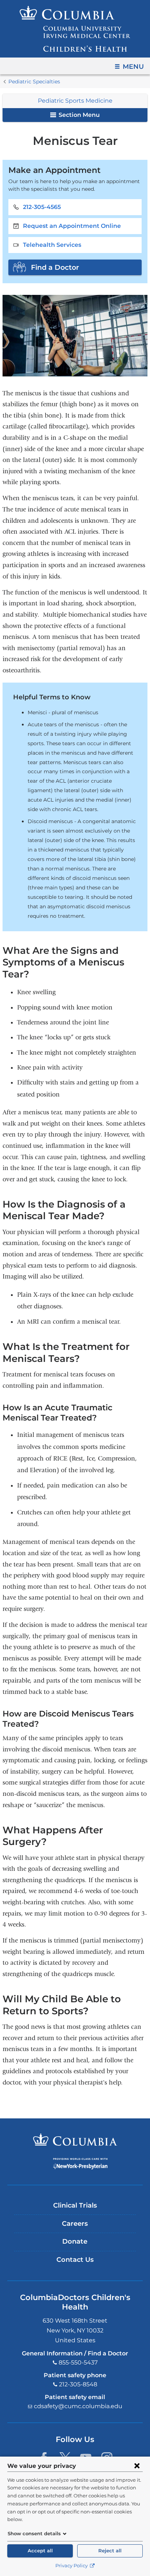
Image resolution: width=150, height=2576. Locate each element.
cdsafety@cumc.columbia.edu (78, 2406)
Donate (75, 2241)
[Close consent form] (137, 2466)
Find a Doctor (55, 267)
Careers (75, 2224)
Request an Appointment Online (72, 226)
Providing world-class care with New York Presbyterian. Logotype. (80, 2164)
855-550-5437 (78, 2362)
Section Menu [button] (78, 115)
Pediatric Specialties (34, 82)
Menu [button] (133, 67)
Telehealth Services (52, 245)
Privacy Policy (72, 2566)
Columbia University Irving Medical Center (75, 2140)
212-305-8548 (78, 2384)
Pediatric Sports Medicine (75, 101)
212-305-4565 (42, 207)
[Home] (75, 29)
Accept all (40, 2551)
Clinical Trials (75, 2205)
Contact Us (75, 2260)
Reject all (110, 2551)
